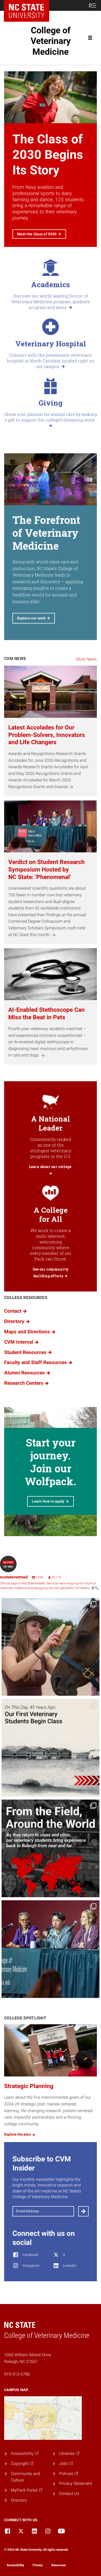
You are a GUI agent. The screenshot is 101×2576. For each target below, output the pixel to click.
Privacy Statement (76, 2483)
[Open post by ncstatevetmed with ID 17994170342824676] (51, 1647)
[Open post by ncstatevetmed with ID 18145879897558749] (51, 1848)
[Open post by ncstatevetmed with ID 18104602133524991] (51, 1949)
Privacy (38, 2565)
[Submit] (83, 2211)
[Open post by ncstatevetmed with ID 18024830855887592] (51, 1748)
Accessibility (15, 2565)
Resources (59, 2565)
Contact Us (69, 2493)
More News (86, 659)
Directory (19, 2500)
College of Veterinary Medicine (51, 41)
